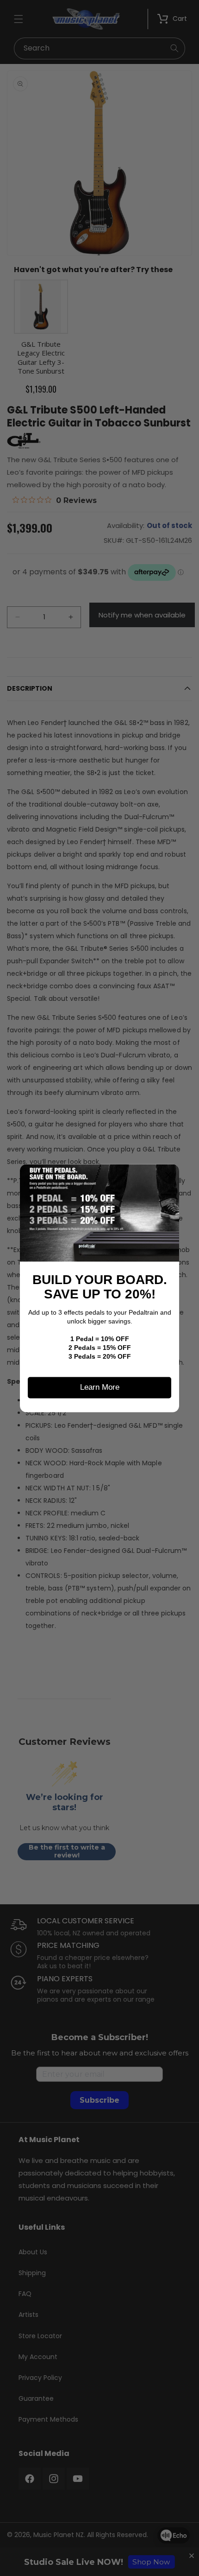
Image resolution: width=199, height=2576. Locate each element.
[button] (168, 1175)
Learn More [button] (100, 1387)
